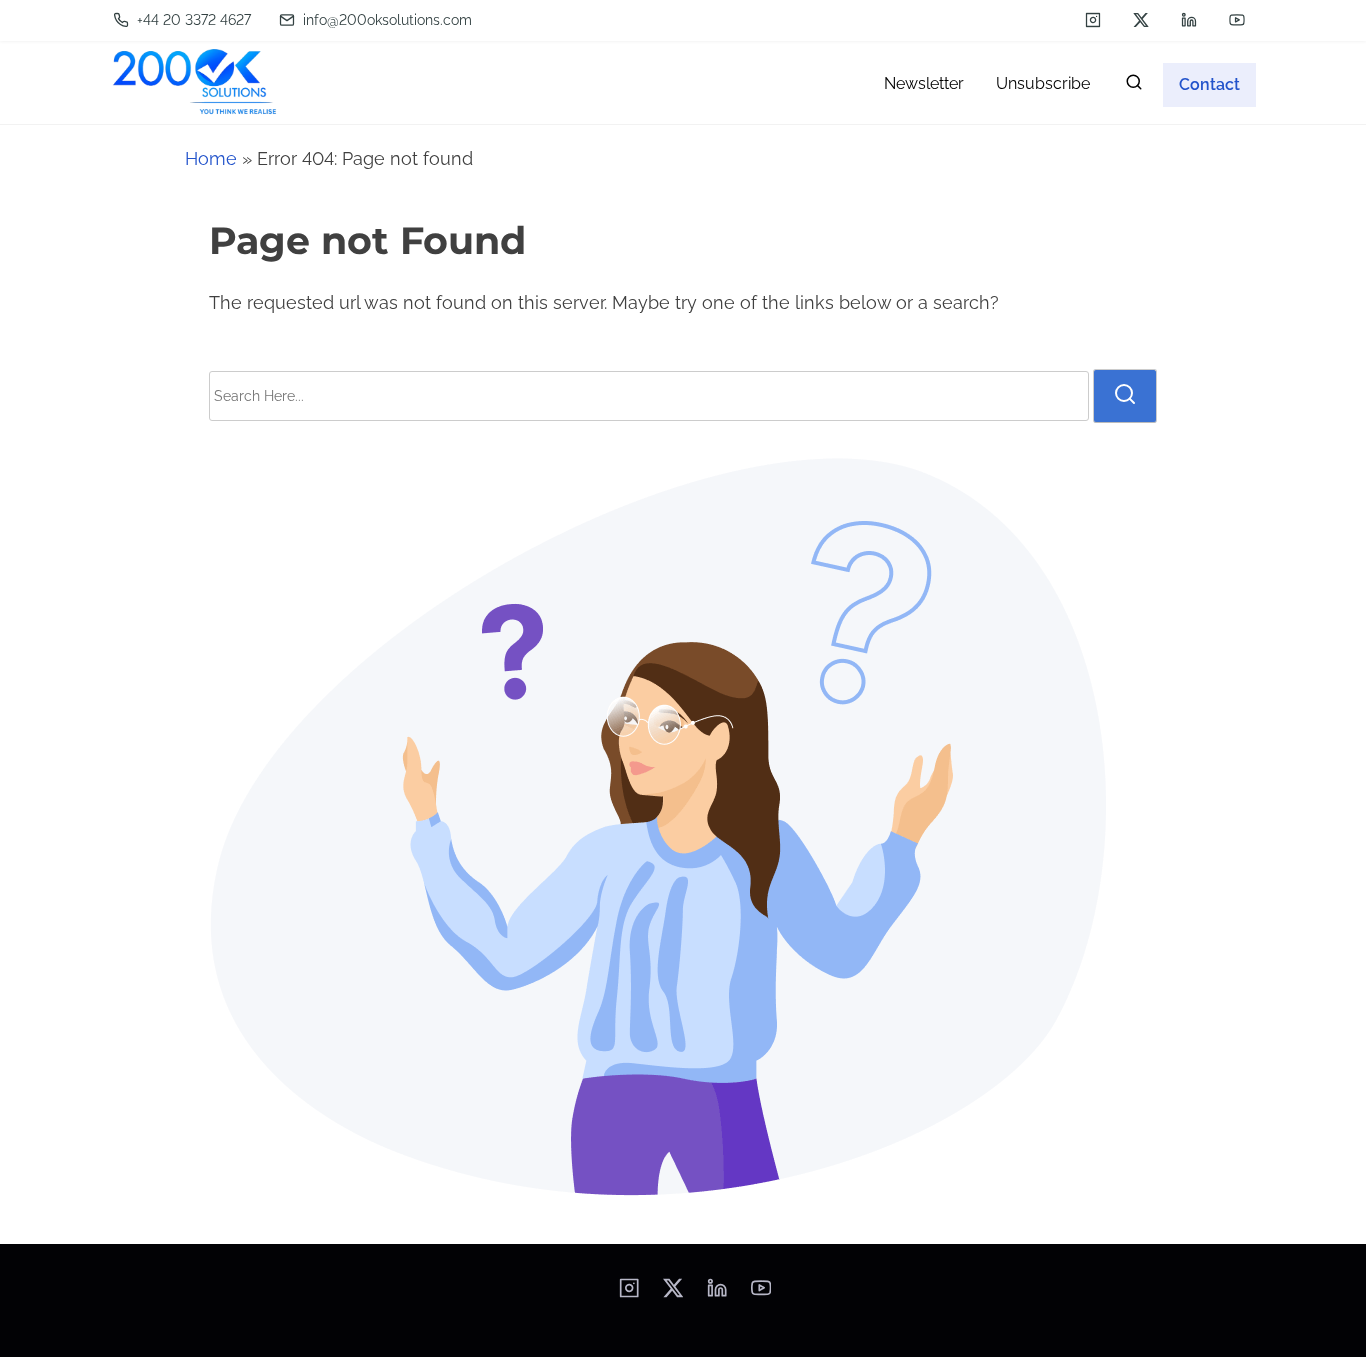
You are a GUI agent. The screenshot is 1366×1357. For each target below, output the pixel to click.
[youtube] (1237, 20)
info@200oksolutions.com (385, 20)
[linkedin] (1189, 20)
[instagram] (1093, 20)
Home (211, 158)
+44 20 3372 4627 (192, 20)
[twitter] (1141, 20)
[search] (1134, 86)
